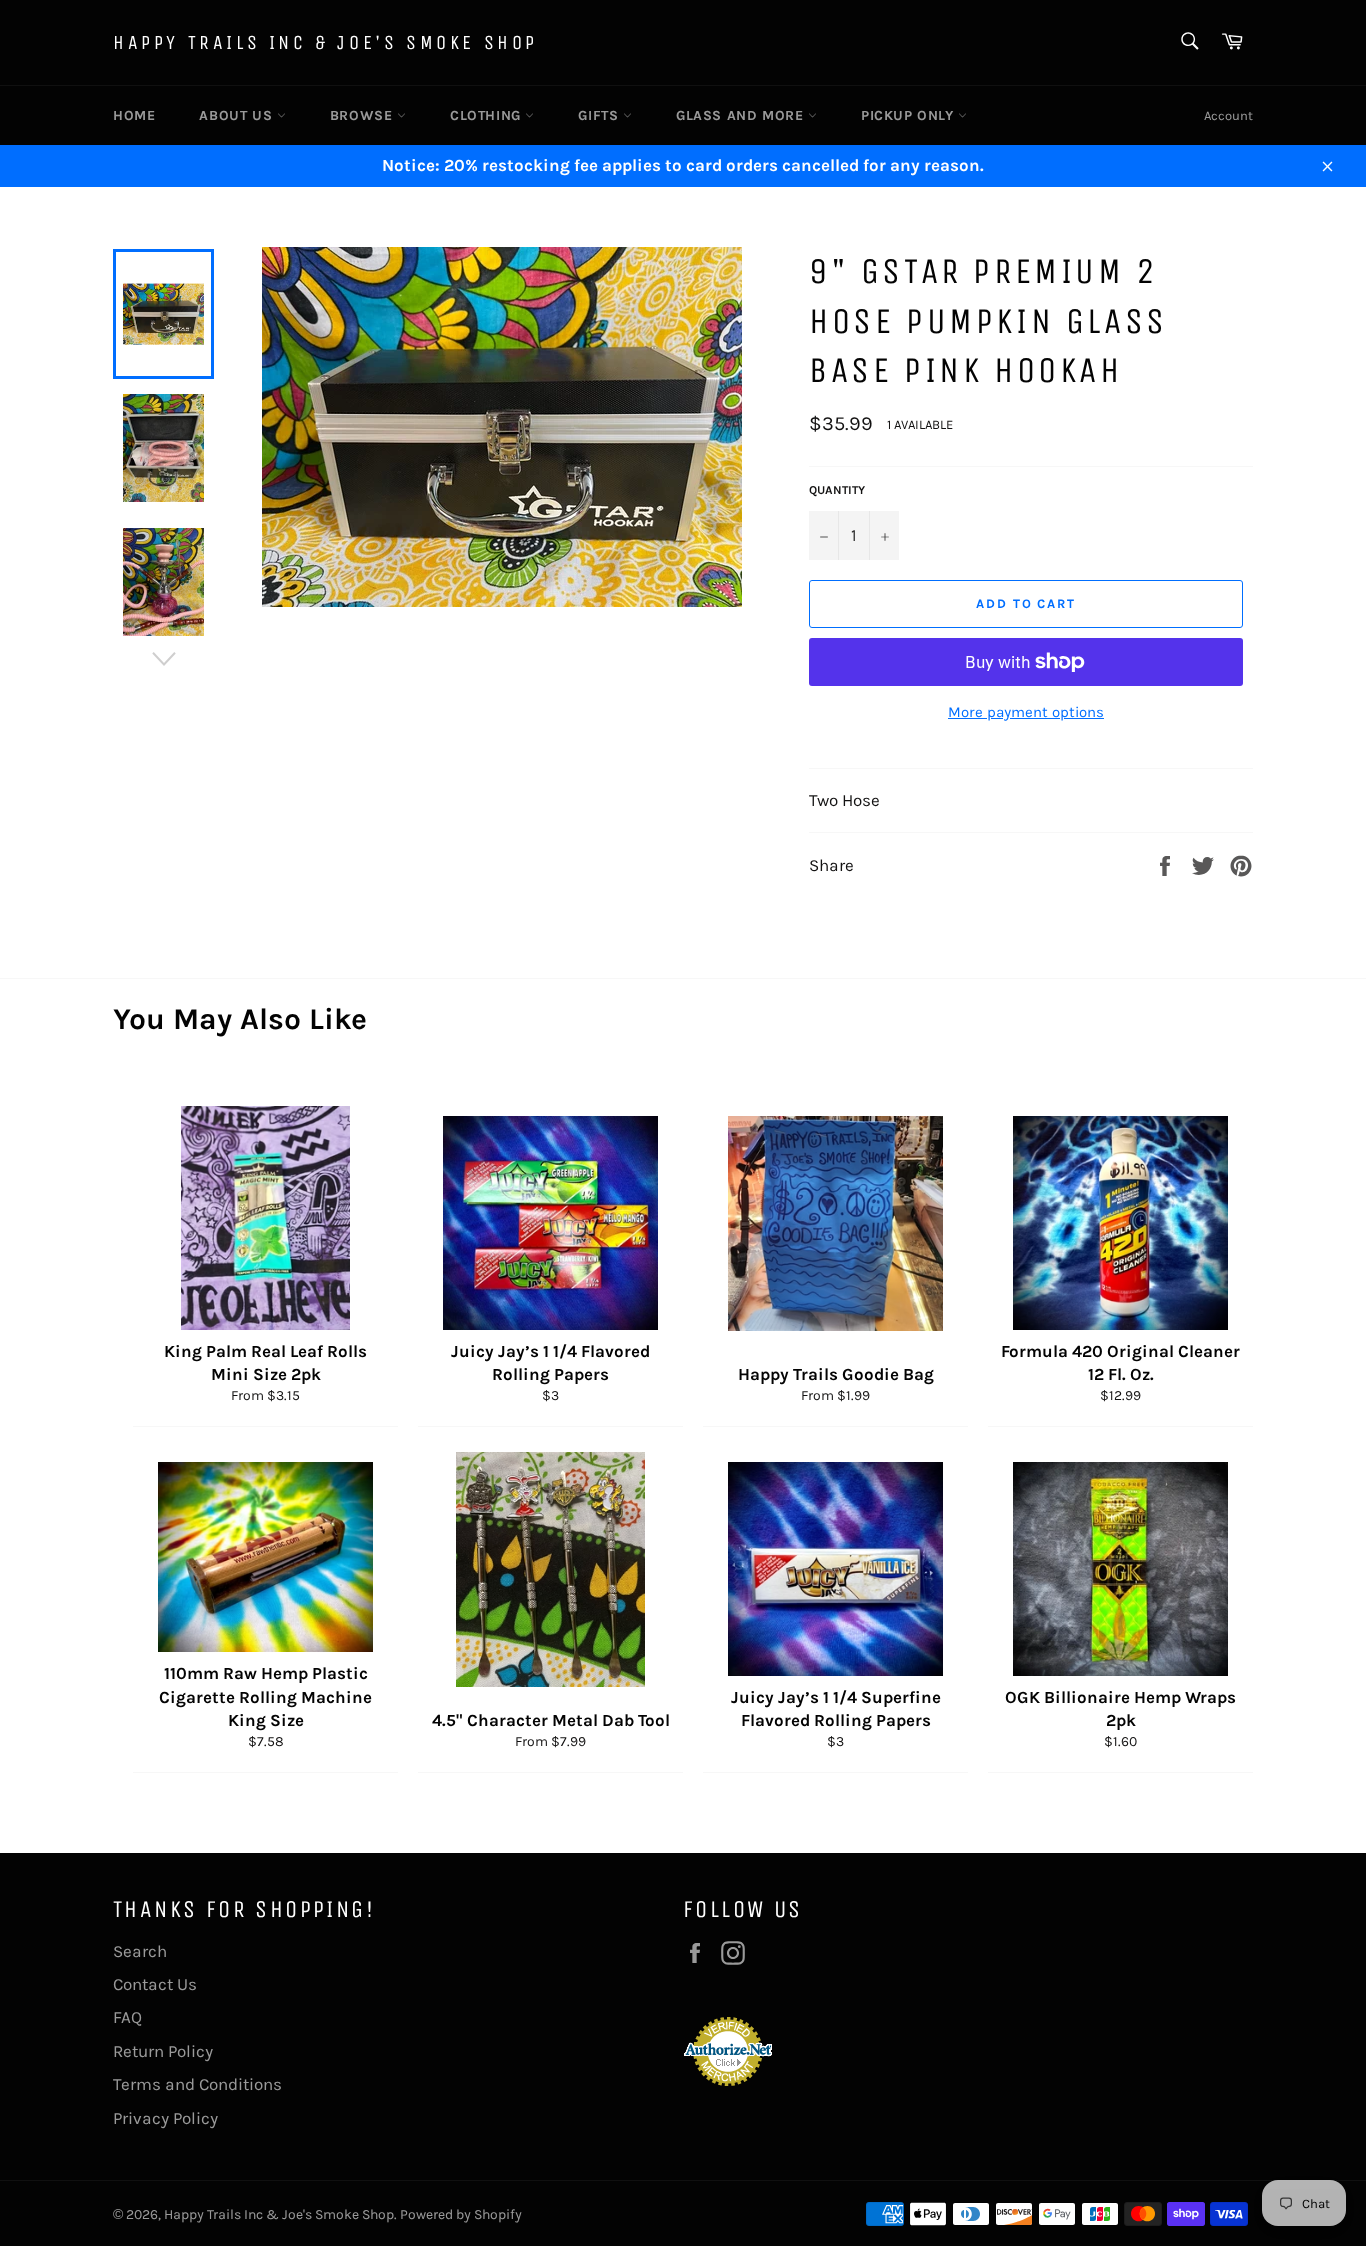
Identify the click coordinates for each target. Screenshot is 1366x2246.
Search (140, 1951)
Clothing (487, 115)
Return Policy (163, 2051)
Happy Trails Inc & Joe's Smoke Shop (325, 42)
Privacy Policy (165, 2118)
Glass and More (742, 115)
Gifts (600, 115)
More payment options (1026, 712)
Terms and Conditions (197, 2084)
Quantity (837, 490)
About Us (237, 115)
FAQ (127, 2017)
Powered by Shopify (461, 2214)
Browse (363, 115)
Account (1228, 115)
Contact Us (155, 1984)
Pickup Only (909, 115)
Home (134, 115)
